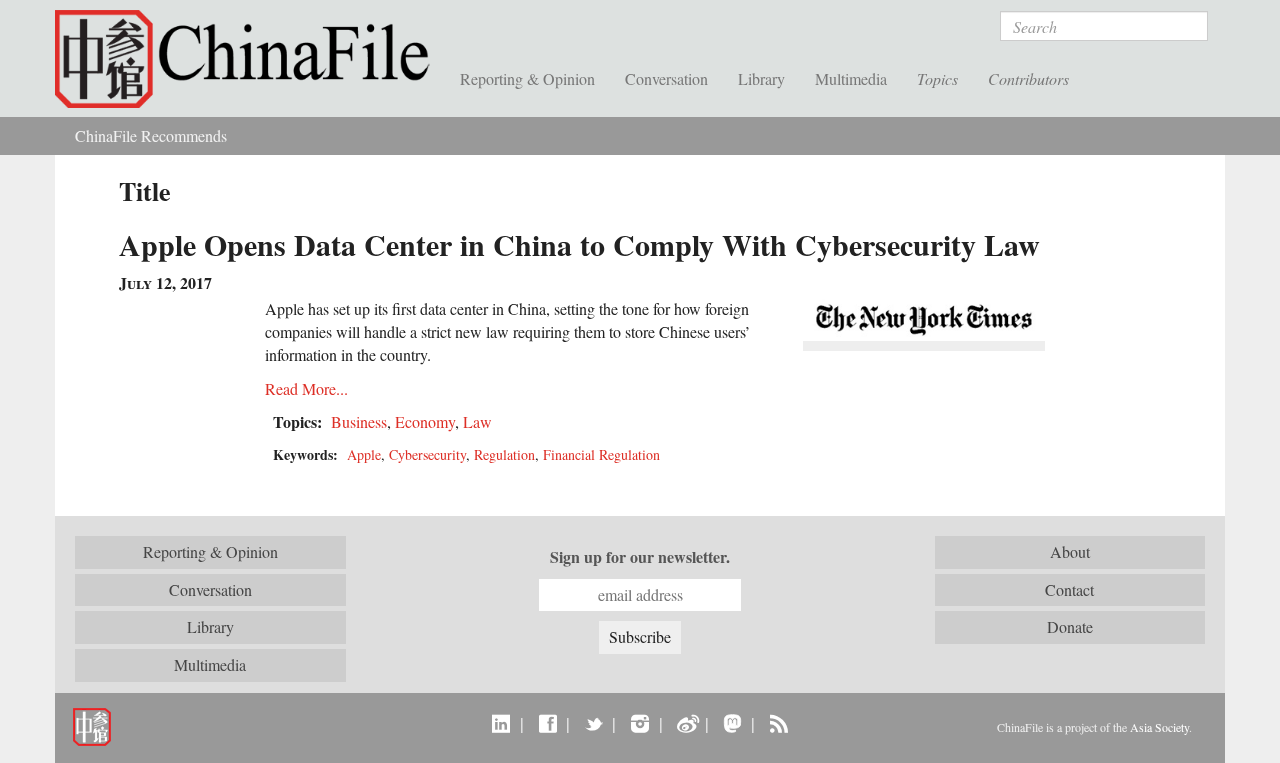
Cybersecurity (427, 454)
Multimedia (851, 78)
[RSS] (778, 723)
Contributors (1028, 78)
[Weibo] (686, 723)
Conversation (666, 78)
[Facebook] (547, 723)
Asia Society (1159, 727)
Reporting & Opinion (527, 78)
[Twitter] (593, 723)
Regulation (504, 454)
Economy (425, 421)
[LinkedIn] (501, 723)
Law (477, 421)
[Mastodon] (732, 723)
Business (359, 421)
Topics (937, 78)
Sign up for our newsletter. (640, 557)
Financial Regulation (601, 454)
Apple (364, 454)
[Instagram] (639, 723)
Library (761, 78)
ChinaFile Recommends (151, 135)
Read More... (306, 388)
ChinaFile (250, 60)
